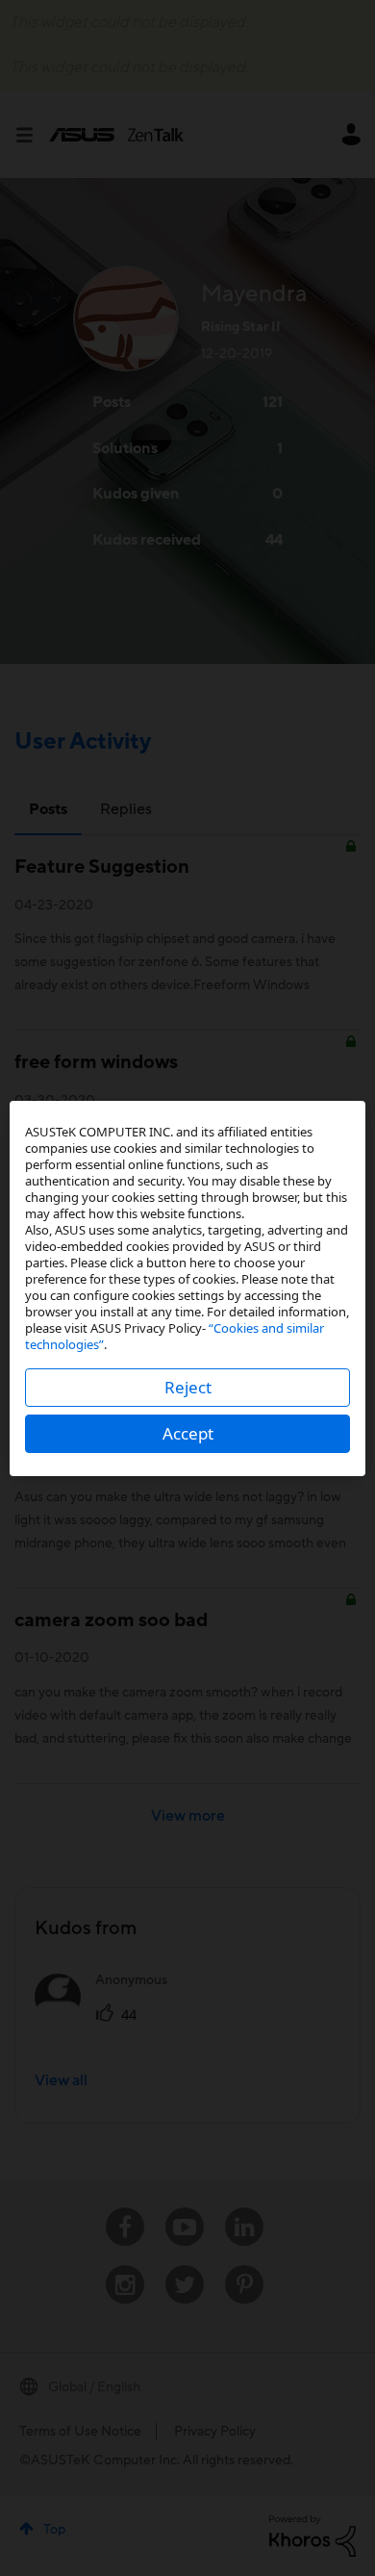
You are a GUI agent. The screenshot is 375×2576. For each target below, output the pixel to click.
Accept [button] (188, 1433)
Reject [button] (188, 1387)
